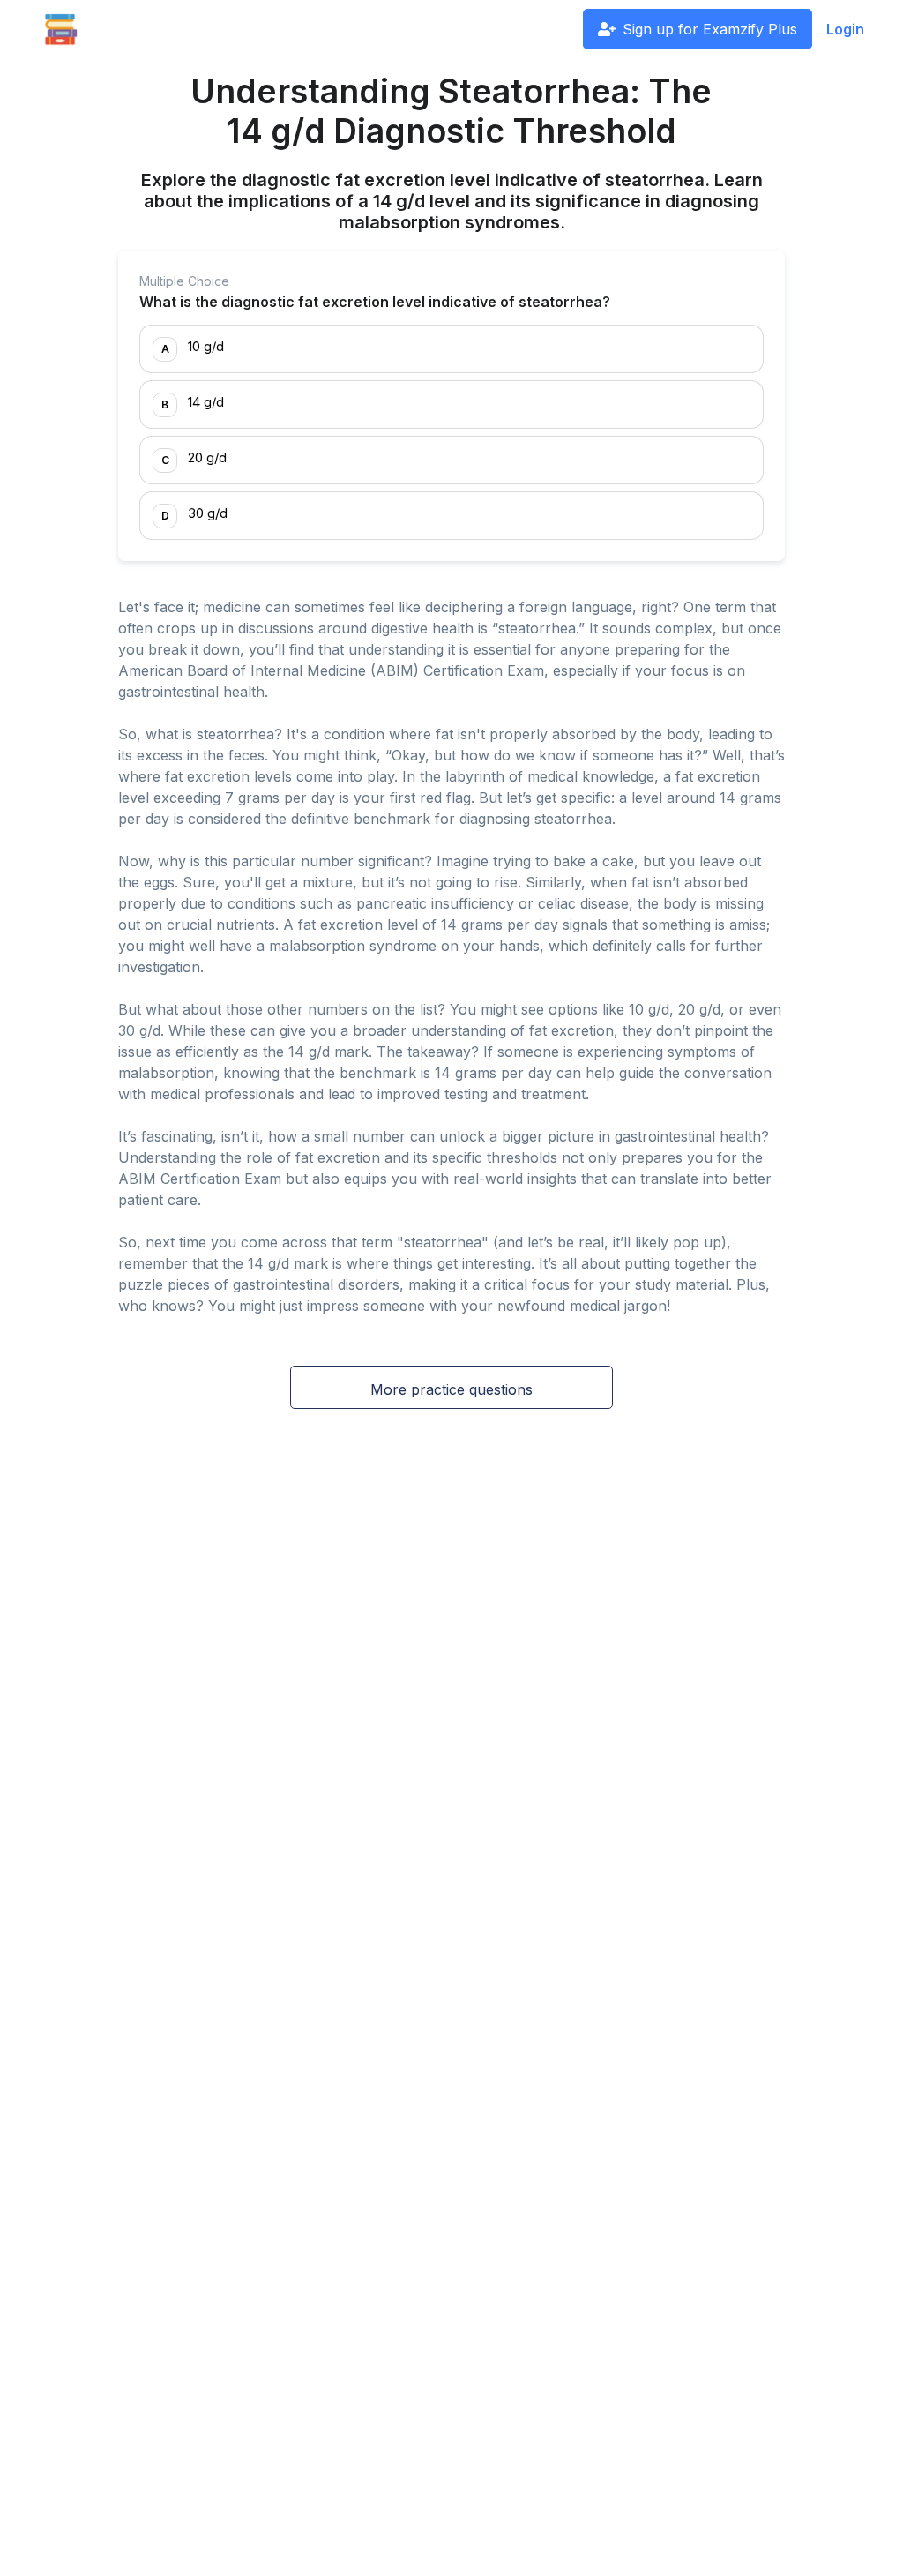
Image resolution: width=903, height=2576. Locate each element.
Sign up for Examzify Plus (710, 29)
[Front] (61, 29)
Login (845, 29)
